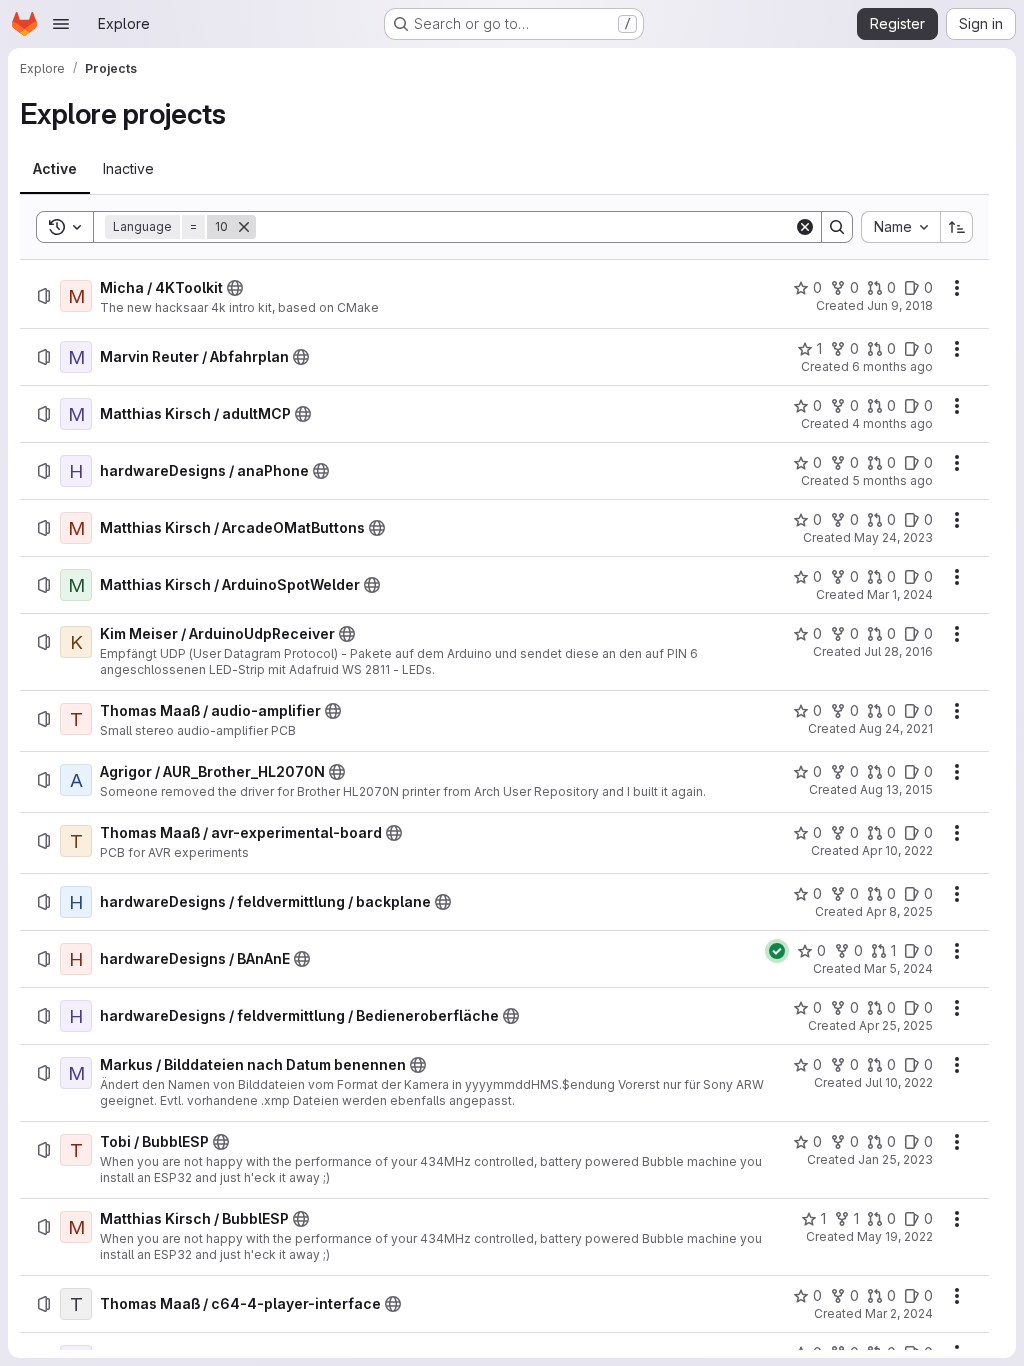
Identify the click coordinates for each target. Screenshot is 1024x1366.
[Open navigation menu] (61, 24)
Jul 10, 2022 (899, 1082)
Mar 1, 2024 (900, 594)
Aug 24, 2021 (896, 728)
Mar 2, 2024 (899, 1313)
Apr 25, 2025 (896, 1025)
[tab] (55, 169)
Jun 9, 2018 (900, 305)
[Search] (837, 227)
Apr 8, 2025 (899, 911)
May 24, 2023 (893, 537)
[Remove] (244, 227)
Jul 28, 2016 (898, 651)
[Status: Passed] (777, 951)
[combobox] (900, 227)
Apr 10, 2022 (897, 850)
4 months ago (892, 423)
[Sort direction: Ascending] (957, 227)
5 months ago (892, 480)
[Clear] (805, 227)
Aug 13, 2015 (896, 789)
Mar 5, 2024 (898, 968)
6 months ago (892, 366)
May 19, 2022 (895, 1236)
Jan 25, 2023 (895, 1159)
